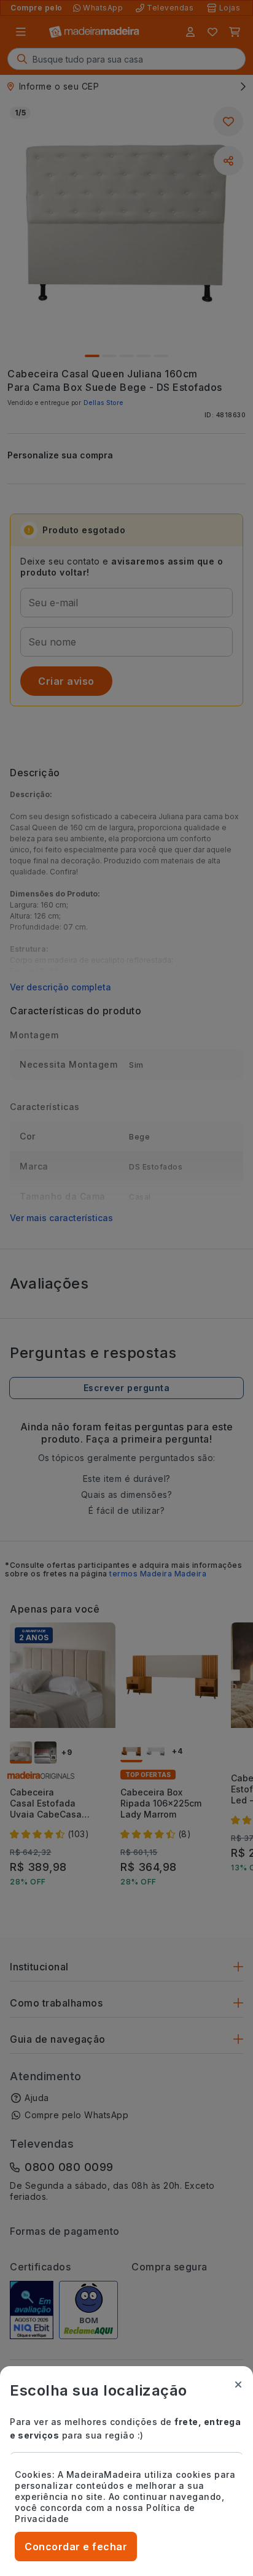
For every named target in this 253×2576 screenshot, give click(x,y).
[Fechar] (238, 2385)
